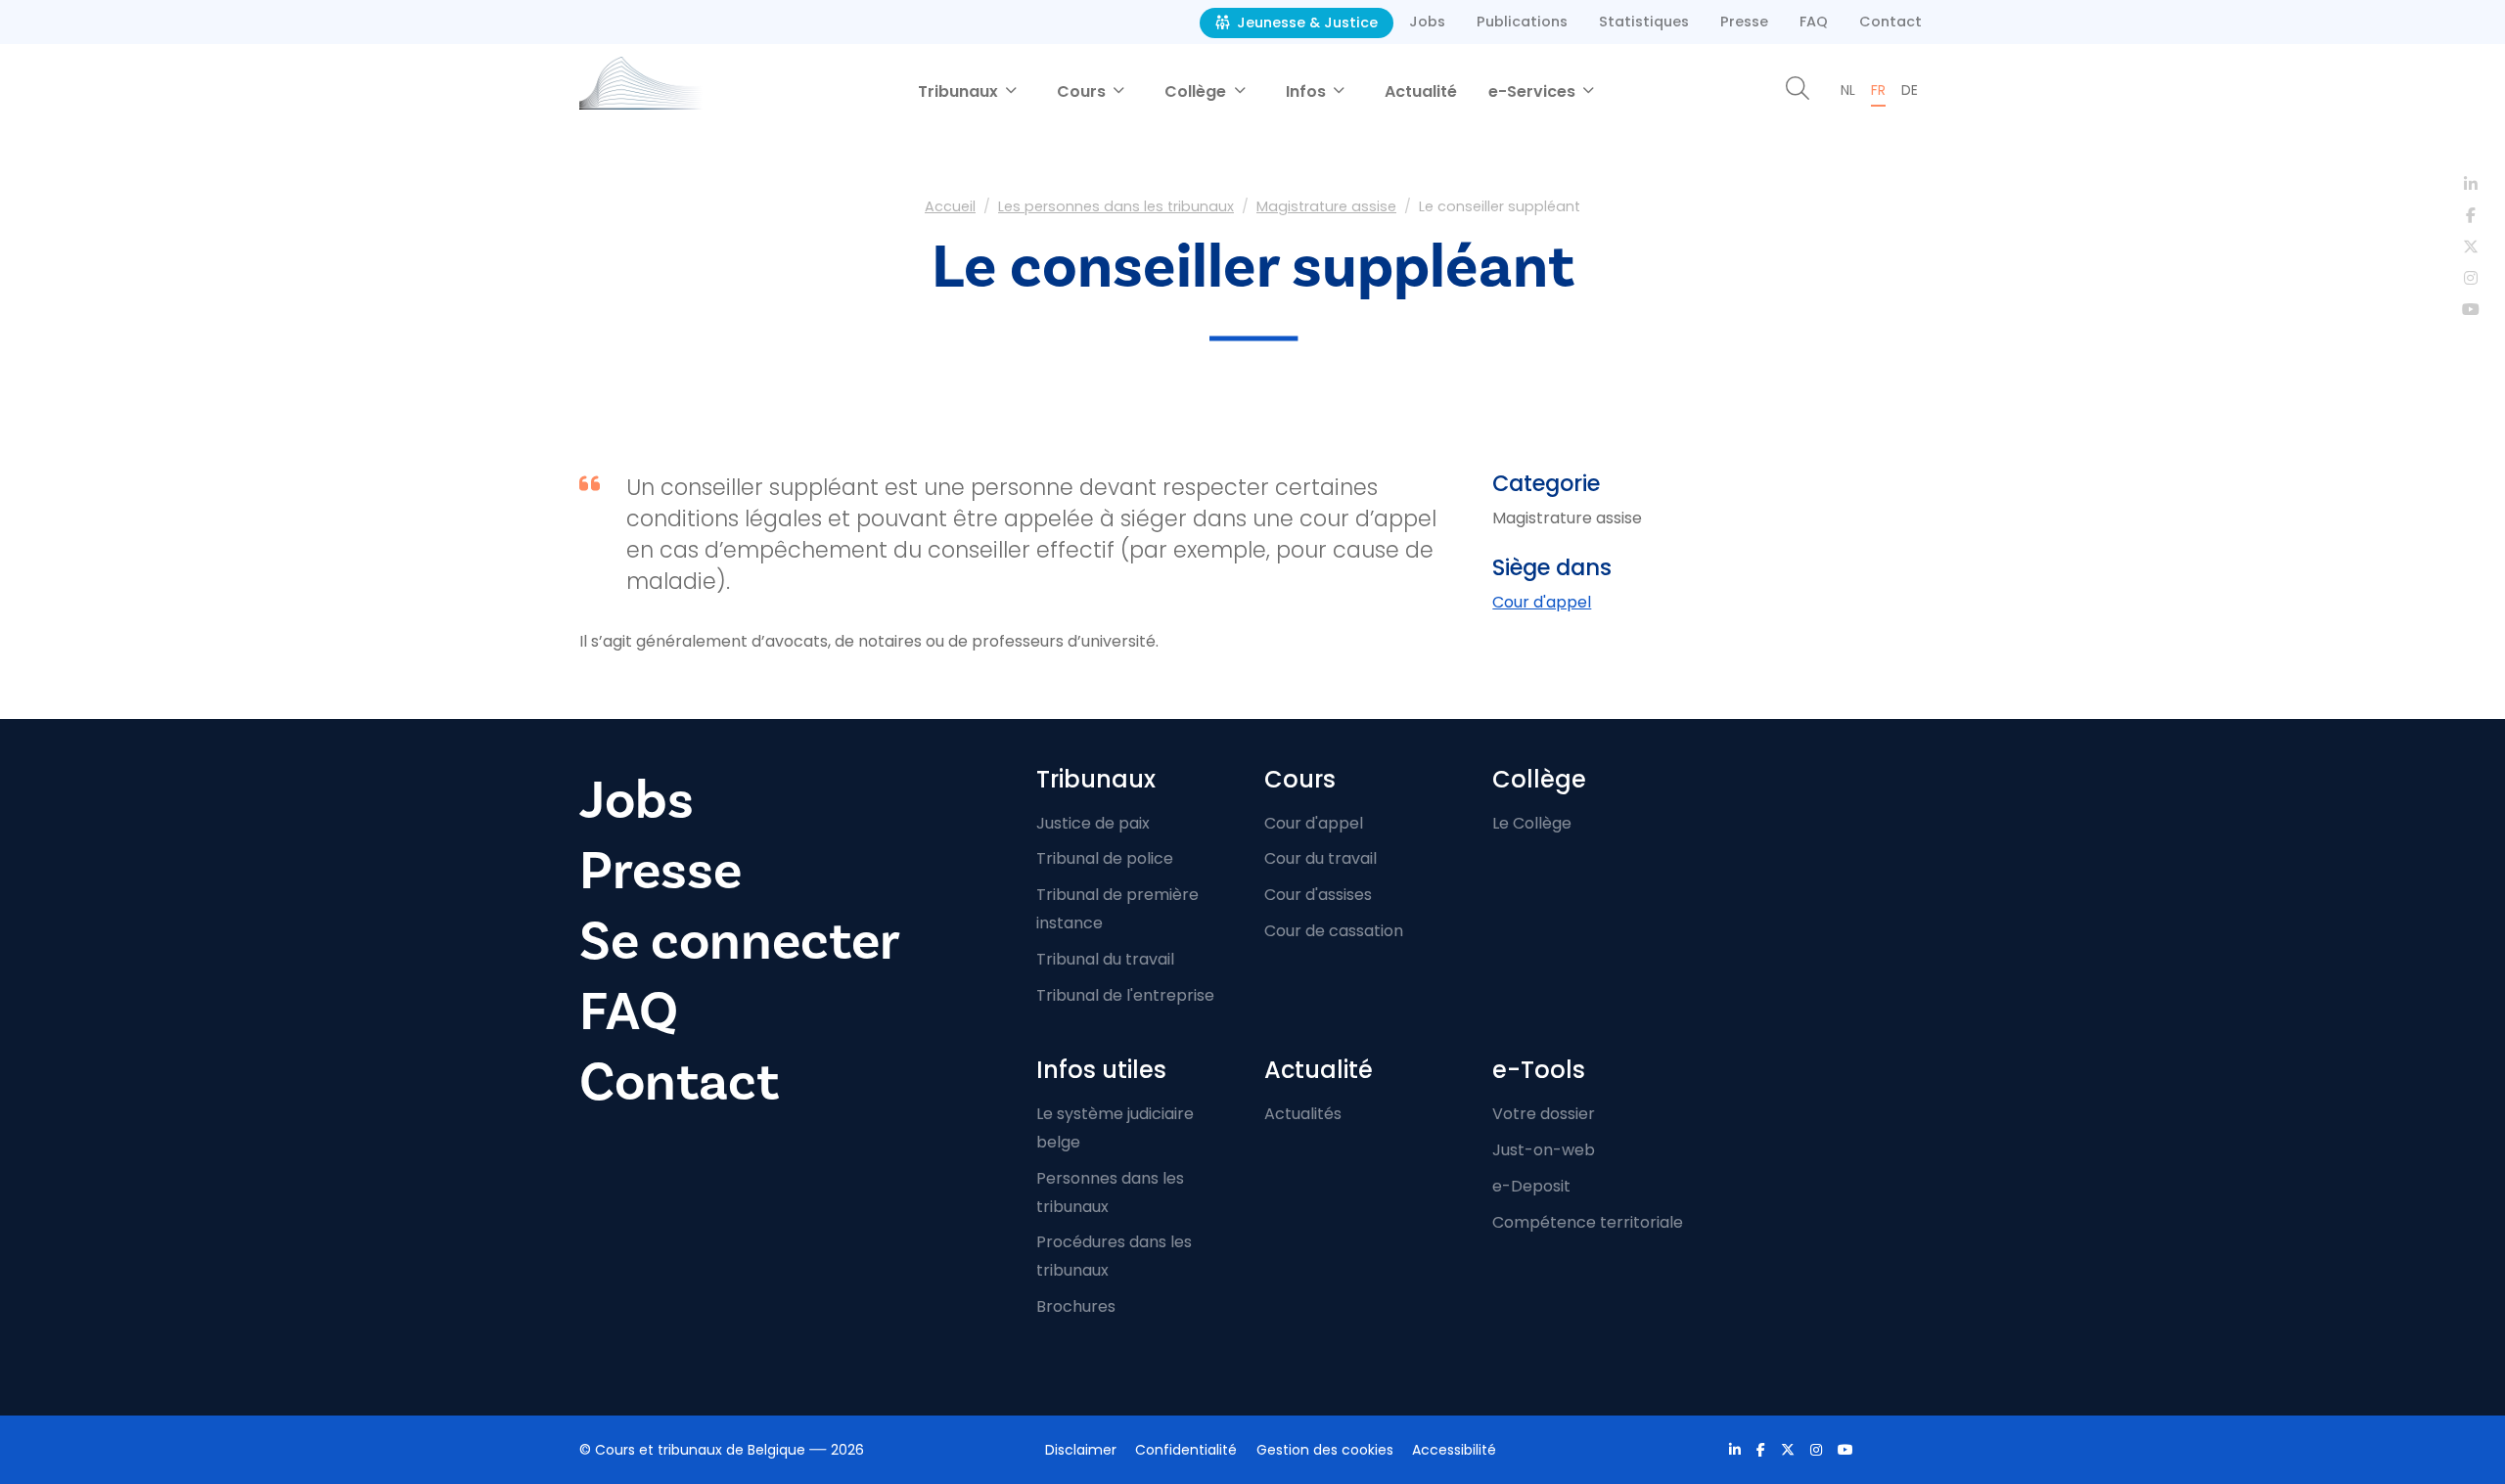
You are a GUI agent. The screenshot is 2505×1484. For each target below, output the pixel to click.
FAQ (1814, 22)
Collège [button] (1197, 91)
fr (1878, 90)
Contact (1890, 22)
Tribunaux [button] (960, 91)
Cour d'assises (1318, 895)
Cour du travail (1321, 858)
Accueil (950, 206)
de (1910, 90)
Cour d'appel (1542, 602)
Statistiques (1644, 22)
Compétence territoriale (1588, 1222)
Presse (1744, 22)
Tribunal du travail (1105, 959)
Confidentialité (1186, 1450)
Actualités (1303, 1114)
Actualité (1421, 91)
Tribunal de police (1105, 858)
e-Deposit (1531, 1186)
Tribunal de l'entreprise (1125, 995)
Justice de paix (1093, 823)
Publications (1522, 22)
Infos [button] (1308, 91)
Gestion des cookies (1325, 1450)
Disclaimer (1081, 1450)
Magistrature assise (1326, 206)
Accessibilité (1454, 1450)
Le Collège (1532, 823)
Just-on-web (1544, 1150)
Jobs (1427, 22)
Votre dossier (1544, 1114)
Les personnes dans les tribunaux (1116, 206)
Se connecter (740, 942)
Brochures (1076, 1306)
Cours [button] (1083, 91)
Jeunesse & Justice (1305, 22)
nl (1848, 90)
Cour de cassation (1334, 931)
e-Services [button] (1534, 91)
